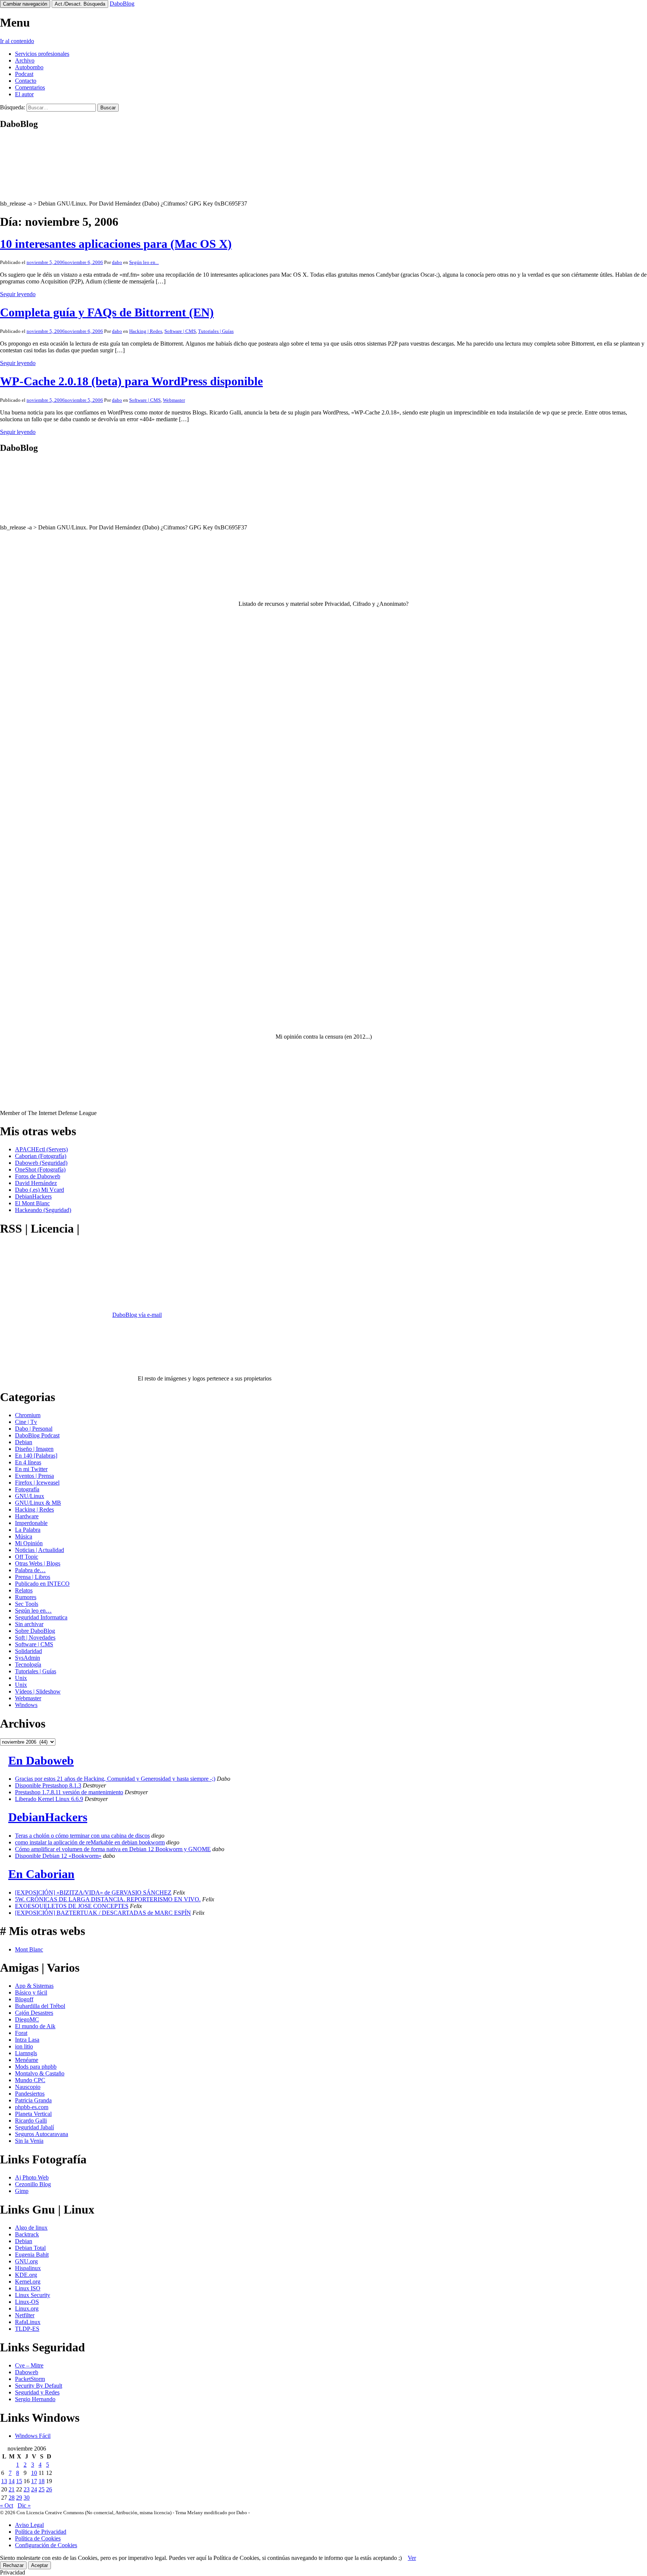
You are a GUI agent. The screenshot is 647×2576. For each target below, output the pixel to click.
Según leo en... (144, 262)
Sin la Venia (29, 2141)
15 (19, 2481)
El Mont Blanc (32, 1203)
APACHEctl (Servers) (41, 1149)
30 (27, 2498)
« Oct (7, 2505)
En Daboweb (41, 1761)
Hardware (27, 1516)
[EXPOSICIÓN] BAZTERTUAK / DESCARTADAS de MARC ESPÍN (103, 1913)
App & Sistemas (34, 1986)
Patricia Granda (33, 2100)
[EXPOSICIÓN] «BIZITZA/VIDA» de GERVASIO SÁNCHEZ (93, 1892)
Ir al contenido (17, 41)
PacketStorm (30, 2379)
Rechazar (13, 2565)
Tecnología (28, 1664)
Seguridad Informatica (41, 1617)
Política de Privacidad (41, 2532)
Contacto (26, 81)
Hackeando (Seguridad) (43, 1210)
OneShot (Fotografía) (40, 1169)
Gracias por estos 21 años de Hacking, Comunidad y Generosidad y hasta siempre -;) (115, 1779)
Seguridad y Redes (37, 2392)
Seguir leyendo (18, 294)
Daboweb (27, 2372)
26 (49, 2489)
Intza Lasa (27, 2040)
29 (19, 2498)
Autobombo (29, 67)
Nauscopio (28, 2087)
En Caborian (41, 1874)
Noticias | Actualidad (40, 1550)
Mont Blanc (29, 1949)
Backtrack (27, 2234)
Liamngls (26, 2053)
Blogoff (24, 1999)
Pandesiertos (30, 2094)
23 (27, 2489)
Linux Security (33, 2295)
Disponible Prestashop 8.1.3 (48, 1785)
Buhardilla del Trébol (40, 2006)
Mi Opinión (29, 1543)
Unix (21, 1678)
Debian (24, 1442)
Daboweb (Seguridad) (41, 1163)
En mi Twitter (31, 1469)
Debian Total (30, 2248)
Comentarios (30, 87)
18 (42, 2481)
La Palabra (28, 1530)
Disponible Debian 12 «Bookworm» (58, 1856)
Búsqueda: (13, 107)
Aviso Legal (29, 2525)
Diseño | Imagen (34, 1449)
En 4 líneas (28, 1462)
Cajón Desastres (34, 2013)
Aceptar (40, 2565)
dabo (117, 262)
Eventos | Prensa (34, 1476)
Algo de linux (31, 2228)
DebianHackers (33, 1196)
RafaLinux (28, 2322)
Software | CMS (180, 331)
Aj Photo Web (32, 2177)
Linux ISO (28, 2288)
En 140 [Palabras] (36, 1456)
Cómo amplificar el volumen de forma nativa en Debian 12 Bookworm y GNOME (113, 1849)
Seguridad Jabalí (34, 2127)
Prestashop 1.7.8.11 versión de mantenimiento (69, 1792)
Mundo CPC (30, 2080)
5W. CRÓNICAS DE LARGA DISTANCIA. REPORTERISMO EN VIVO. (108, 1899)
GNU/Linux (30, 1496)
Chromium (28, 1415)
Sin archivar (29, 1624)
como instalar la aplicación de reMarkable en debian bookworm (90, 1842)
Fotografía (27, 1489)
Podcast (24, 74)
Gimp (22, 2191)
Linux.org (27, 2308)
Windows (26, 1705)
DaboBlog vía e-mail (137, 1315)
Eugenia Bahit (32, 2255)
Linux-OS (27, 2302)
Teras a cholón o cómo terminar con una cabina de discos (82, 1836)
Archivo (25, 60)
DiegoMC (27, 2019)
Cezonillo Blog (33, 2184)
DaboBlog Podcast (37, 1435)
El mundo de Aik (35, 2026)
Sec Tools (27, 1604)
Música (24, 1536)
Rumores (26, 1597)
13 (4, 2481)
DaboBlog (122, 4)
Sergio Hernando (35, 2399)
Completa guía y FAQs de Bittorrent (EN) (107, 312)
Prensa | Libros (33, 1577)
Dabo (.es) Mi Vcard (40, 1190)
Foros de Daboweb (38, 1176)
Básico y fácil (31, 1992)
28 (12, 2498)
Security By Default (39, 2386)
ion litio (24, 2046)
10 (34, 2473)
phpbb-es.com (32, 2107)
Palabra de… (30, 1570)
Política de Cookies (38, 2538)
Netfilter (25, 2315)
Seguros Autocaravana (42, 2134)
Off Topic (27, 1557)
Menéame (27, 2060)
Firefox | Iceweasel (37, 1483)
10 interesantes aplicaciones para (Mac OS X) (116, 244)
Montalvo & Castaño (40, 2073)
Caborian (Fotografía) (41, 1156)
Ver (412, 2558)
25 (42, 2489)
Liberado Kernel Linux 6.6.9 (49, 1799)
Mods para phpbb (36, 2067)
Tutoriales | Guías (216, 331)
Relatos (24, 1590)
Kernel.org (28, 2282)
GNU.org (26, 2261)
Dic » (24, 2505)
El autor (24, 94)
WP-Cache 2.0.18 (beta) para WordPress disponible (131, 381)
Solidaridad (28, 1651)
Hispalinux (28, 2268)
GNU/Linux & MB (38, 1503)
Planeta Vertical (33, 2114)
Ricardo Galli (31, 2121)
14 (12, 2481)
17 (34, 2481)
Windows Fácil (33, 2436)
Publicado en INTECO (42, 1584)
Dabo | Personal (34, 1429)
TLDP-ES (27, 2329)
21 (12, 2489)
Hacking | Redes (146, 331)
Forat (21, 2033)
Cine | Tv (26, 1422)
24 (34, 2489)
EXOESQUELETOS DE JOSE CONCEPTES (72, 1906)
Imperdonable (31, 1523)
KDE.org (26, 2275)
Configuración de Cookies (46, 2545)
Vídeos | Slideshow (38, 1691)
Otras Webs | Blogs (38, 1563)
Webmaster (174, 400)
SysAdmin (28, 1658)
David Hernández (36, 1183)
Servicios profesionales (42, 54)
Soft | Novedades (35, 1638)
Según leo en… (33, 1611)
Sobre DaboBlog (35, 1631)
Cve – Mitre (29, 2365)
